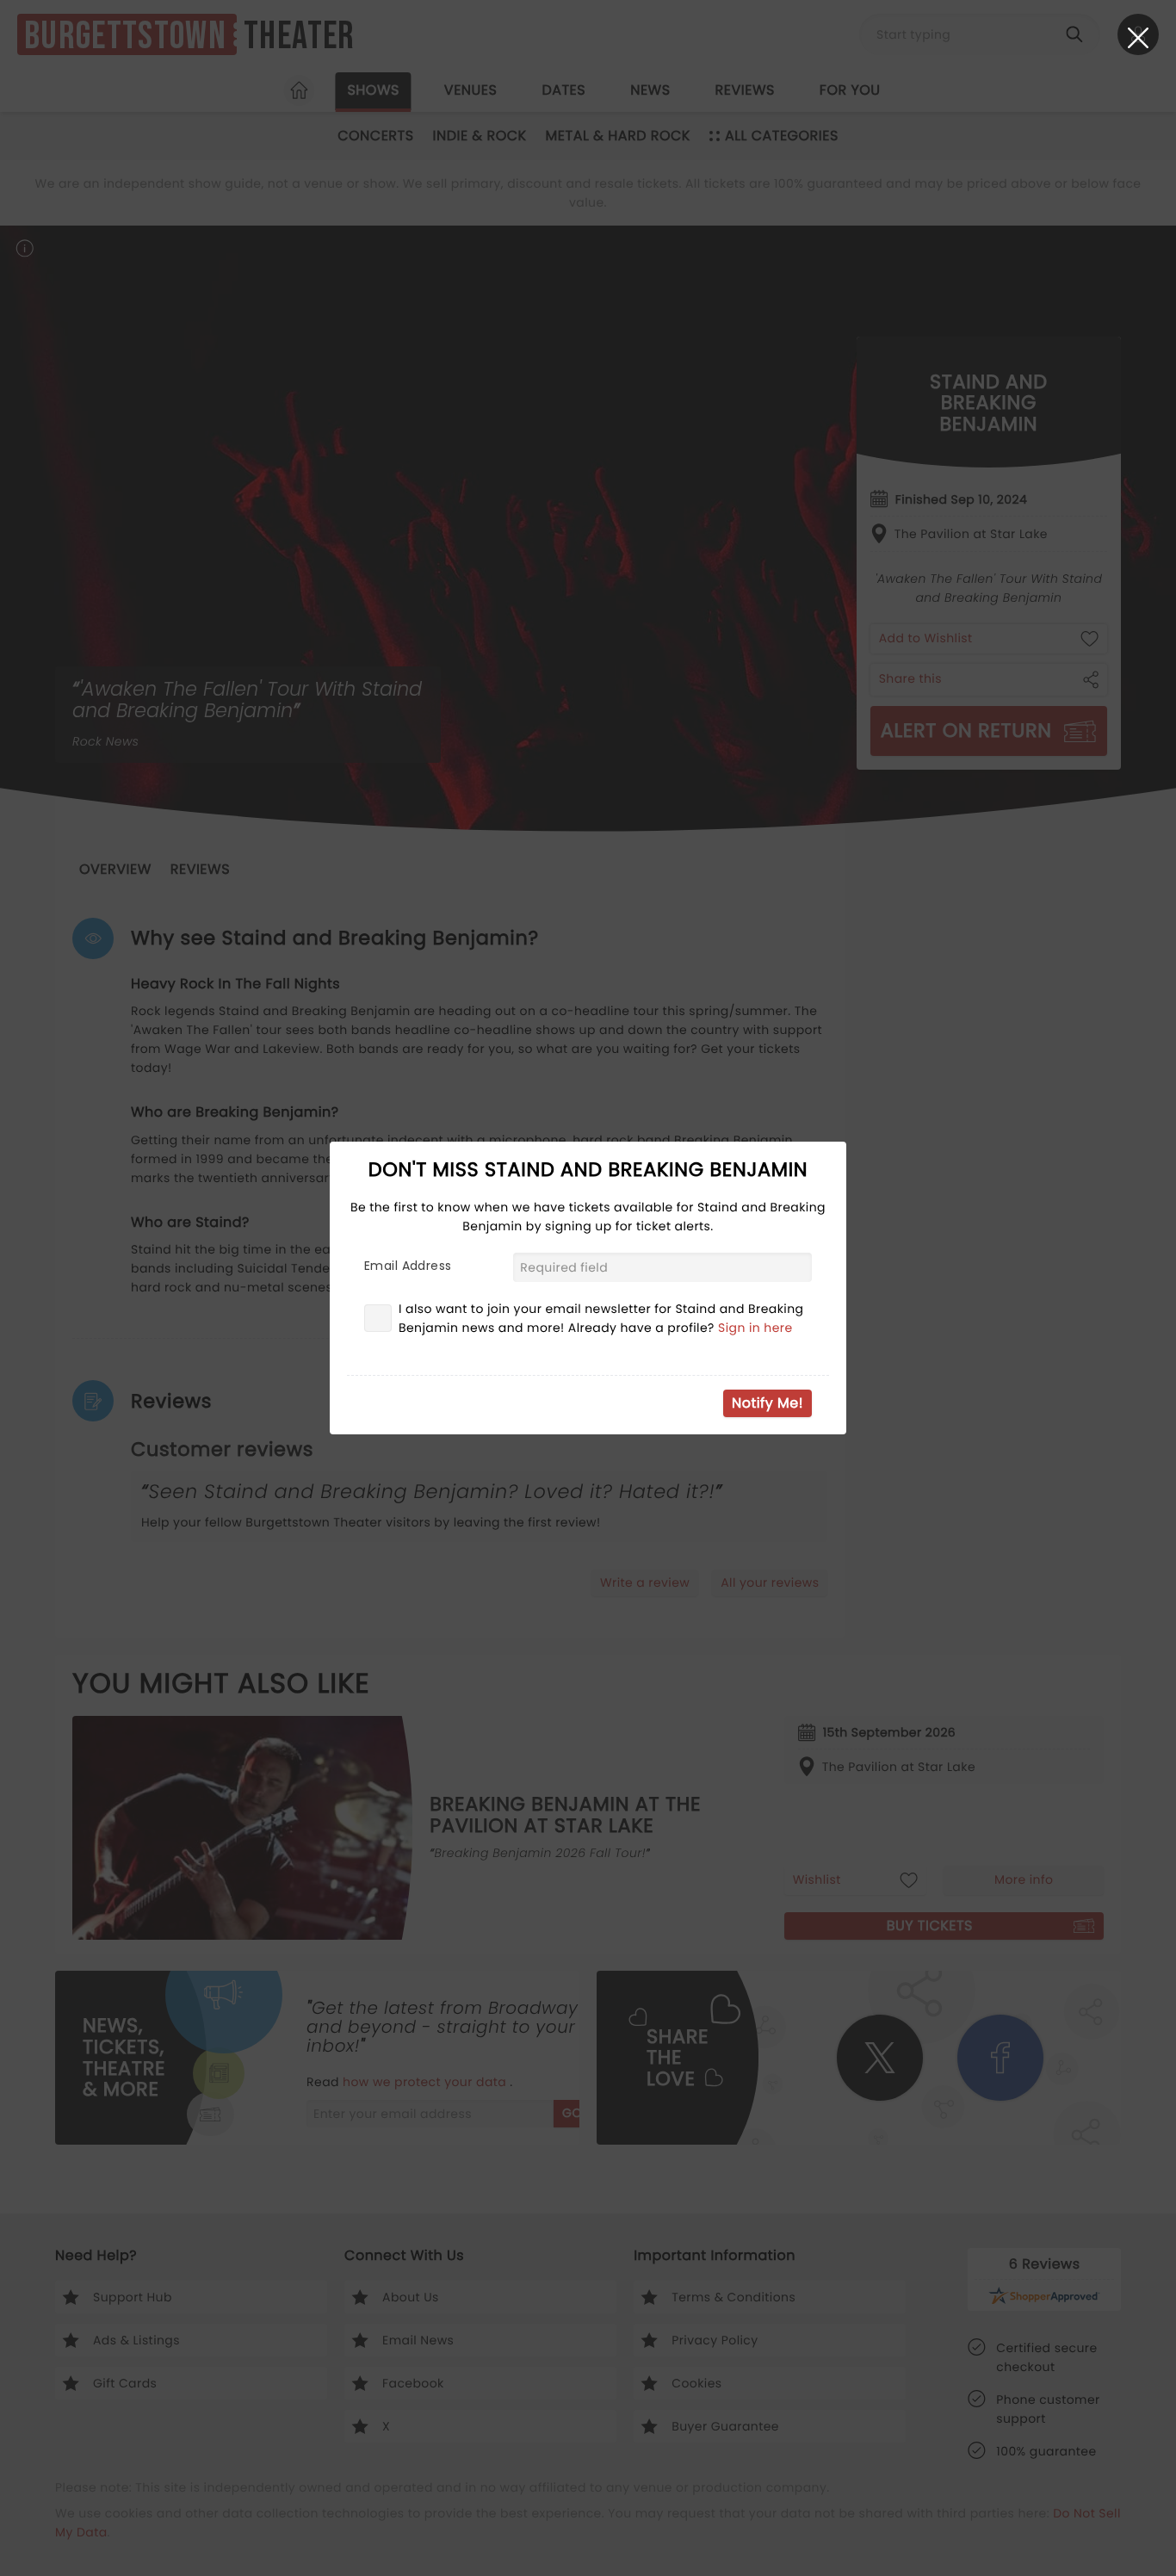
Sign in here (755, 1328)
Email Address (408, 1266)
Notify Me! (767, 1403)
